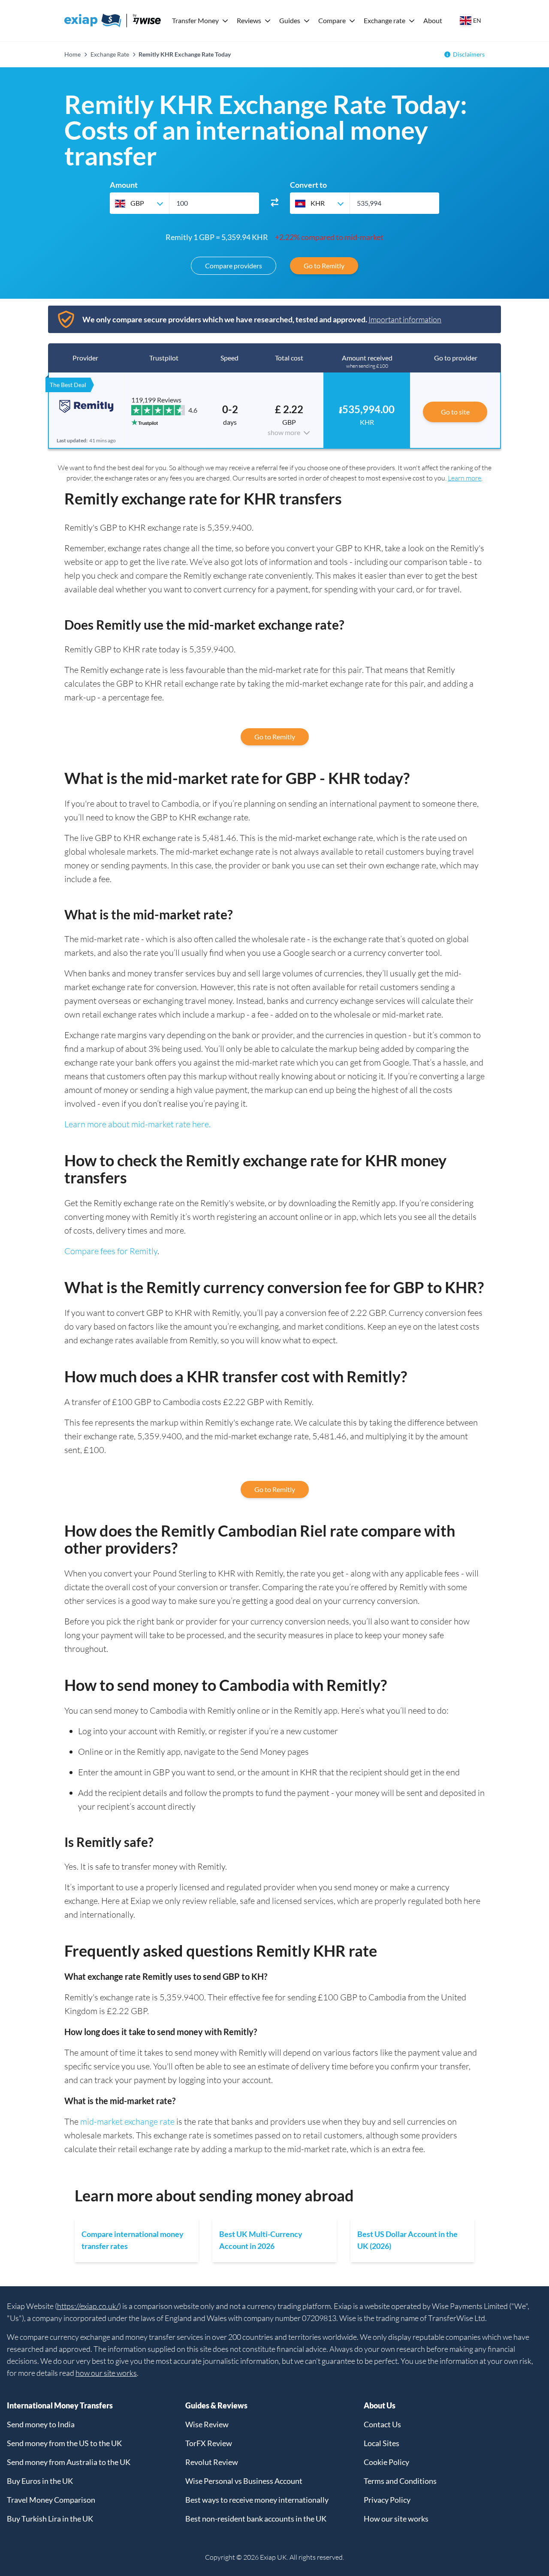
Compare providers (234, 266)
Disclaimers (469, 54)
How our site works (396, 2519)
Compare (332, 20)
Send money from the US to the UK (64, 2443)
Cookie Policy (386, 2462)
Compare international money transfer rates (133, 2240)
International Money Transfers (60, 2405)
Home (72, 54)
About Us (380, 2405)
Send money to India (41, 2424)
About (433, 20)
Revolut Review (212, 2462)
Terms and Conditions (400, 2481)
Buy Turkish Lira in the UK (50, 2519)
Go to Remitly (324, 266)
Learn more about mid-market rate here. (137, 1124)
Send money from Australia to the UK (69, 2462)
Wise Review (207, 2424)
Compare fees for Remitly (111, 1251)
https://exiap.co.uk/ (88, 2306)
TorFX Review (209, 2443)
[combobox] (139, 203)
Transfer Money (195, 20)
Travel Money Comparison (51, 2500)
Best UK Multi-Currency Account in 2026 (261, 2240)
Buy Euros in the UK (40, 2481)
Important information (405, 319)
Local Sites (382, 2443)
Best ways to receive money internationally (257, 2500)
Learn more (465, 478)
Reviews (249, 20)
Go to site (455, 412)
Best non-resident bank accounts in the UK (256, 2519)
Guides (290, 20)
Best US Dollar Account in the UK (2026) (407, 2240)
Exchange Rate (110, 54)
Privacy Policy (387, 2500)
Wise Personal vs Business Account (244, 2481)
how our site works (106, 2373)
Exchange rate (385, 20)
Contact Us (382, 2424)
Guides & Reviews (216, 2405)
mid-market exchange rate (127, 2121)
